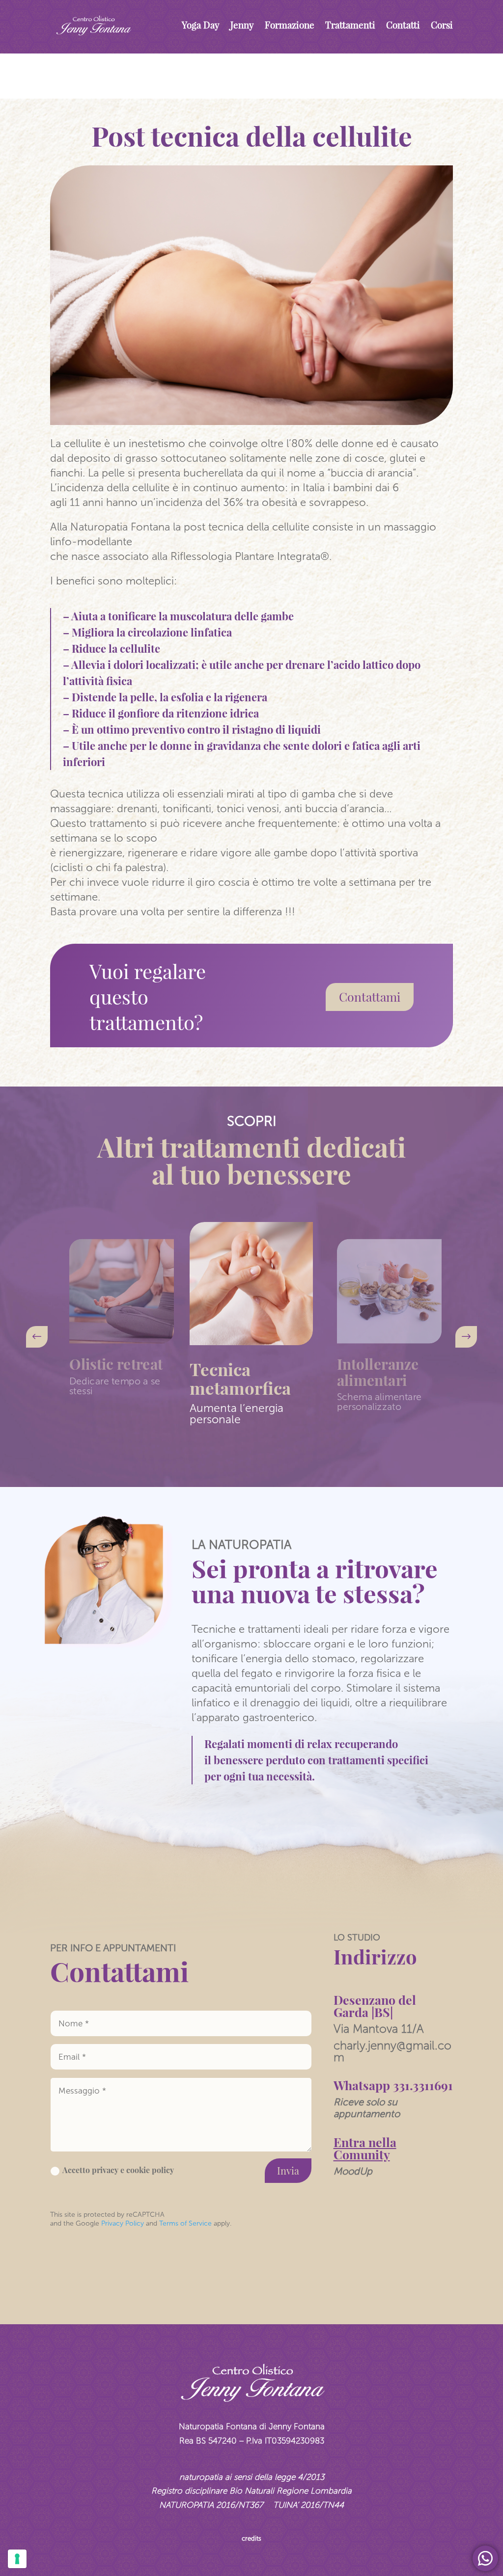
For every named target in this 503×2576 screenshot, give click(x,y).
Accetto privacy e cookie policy (118, 2170)
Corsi (442, 25)
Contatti (403, 25)
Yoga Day (201, 25)
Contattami (370, 996)
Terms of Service (185, 2223)
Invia (288, 2170)
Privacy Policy (122, 2223)
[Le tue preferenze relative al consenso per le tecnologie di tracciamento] (17, 2559)
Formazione (290, 25)
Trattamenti (350, 25)
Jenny (242, 25)
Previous (43, 1337)
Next (460, 1337)
